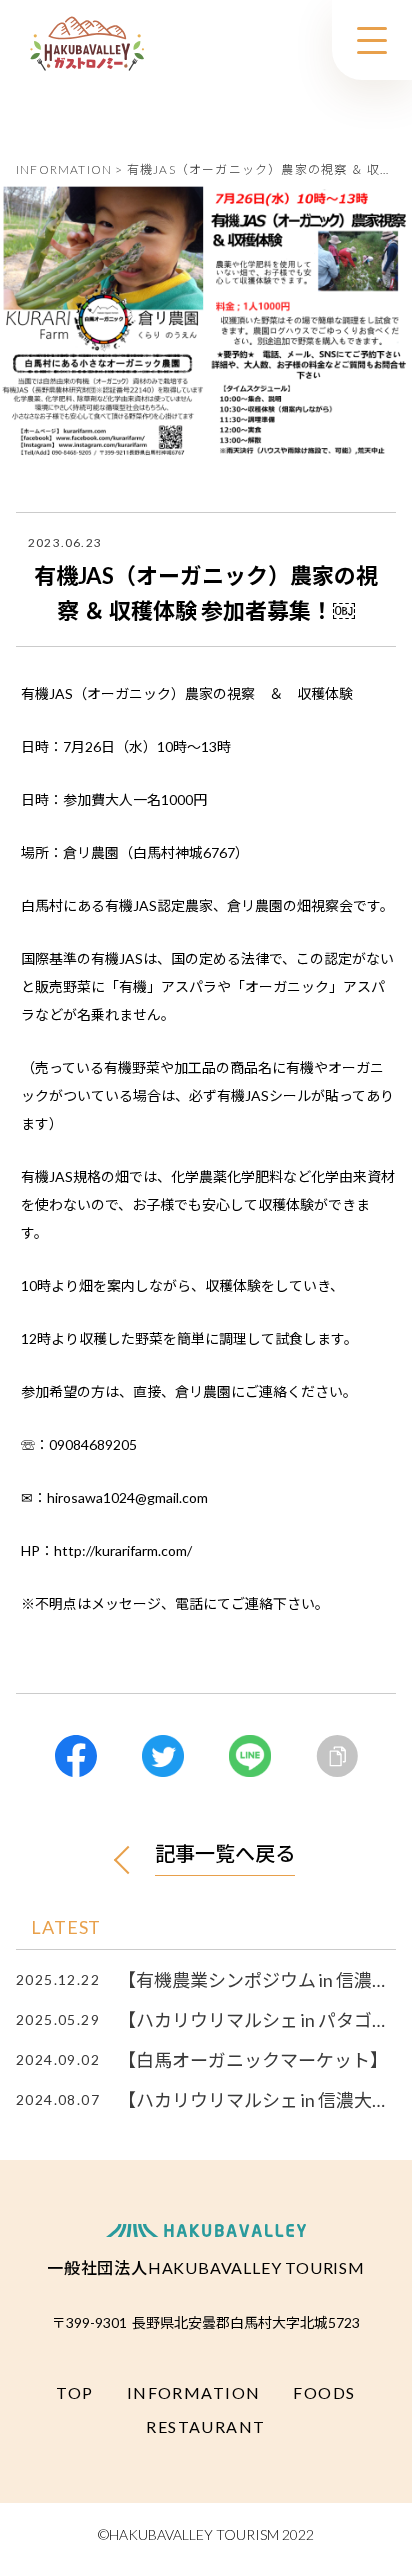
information (194, 2392)
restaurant (205, 2426)
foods (324, 2392)
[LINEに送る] (250, 1756)
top (74, 2392)
